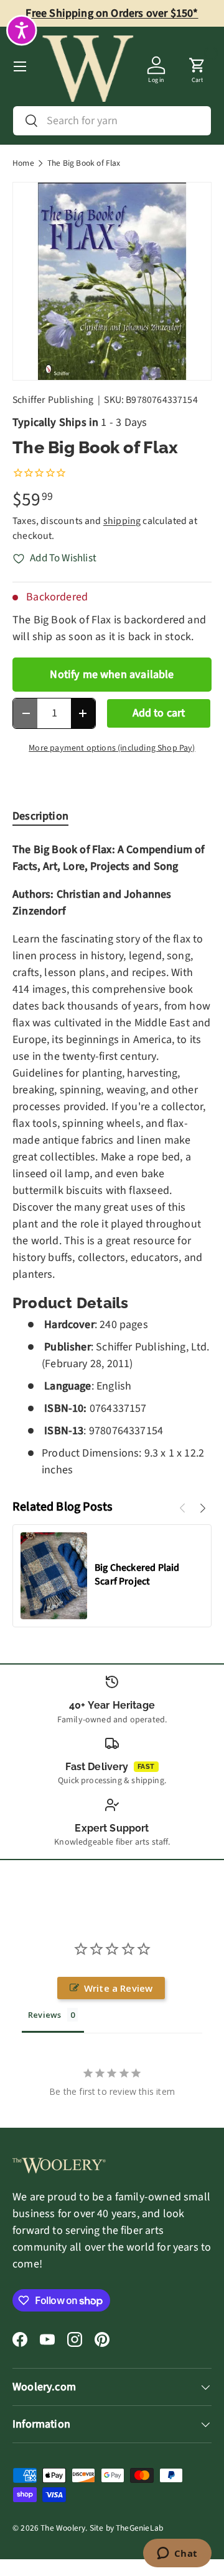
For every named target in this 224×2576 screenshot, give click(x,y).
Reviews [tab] (44, 2015)
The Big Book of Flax (84, 163)
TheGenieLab (139, 2528)
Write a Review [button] (119, 1988)
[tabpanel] (112, 1159)
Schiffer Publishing (53, 400)
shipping (122, 521)
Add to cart (159, 713)
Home (23, 163)
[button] (197, 66)
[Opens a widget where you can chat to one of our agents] (177, 2554)
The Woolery (63, 2528)
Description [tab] (40, 816)
